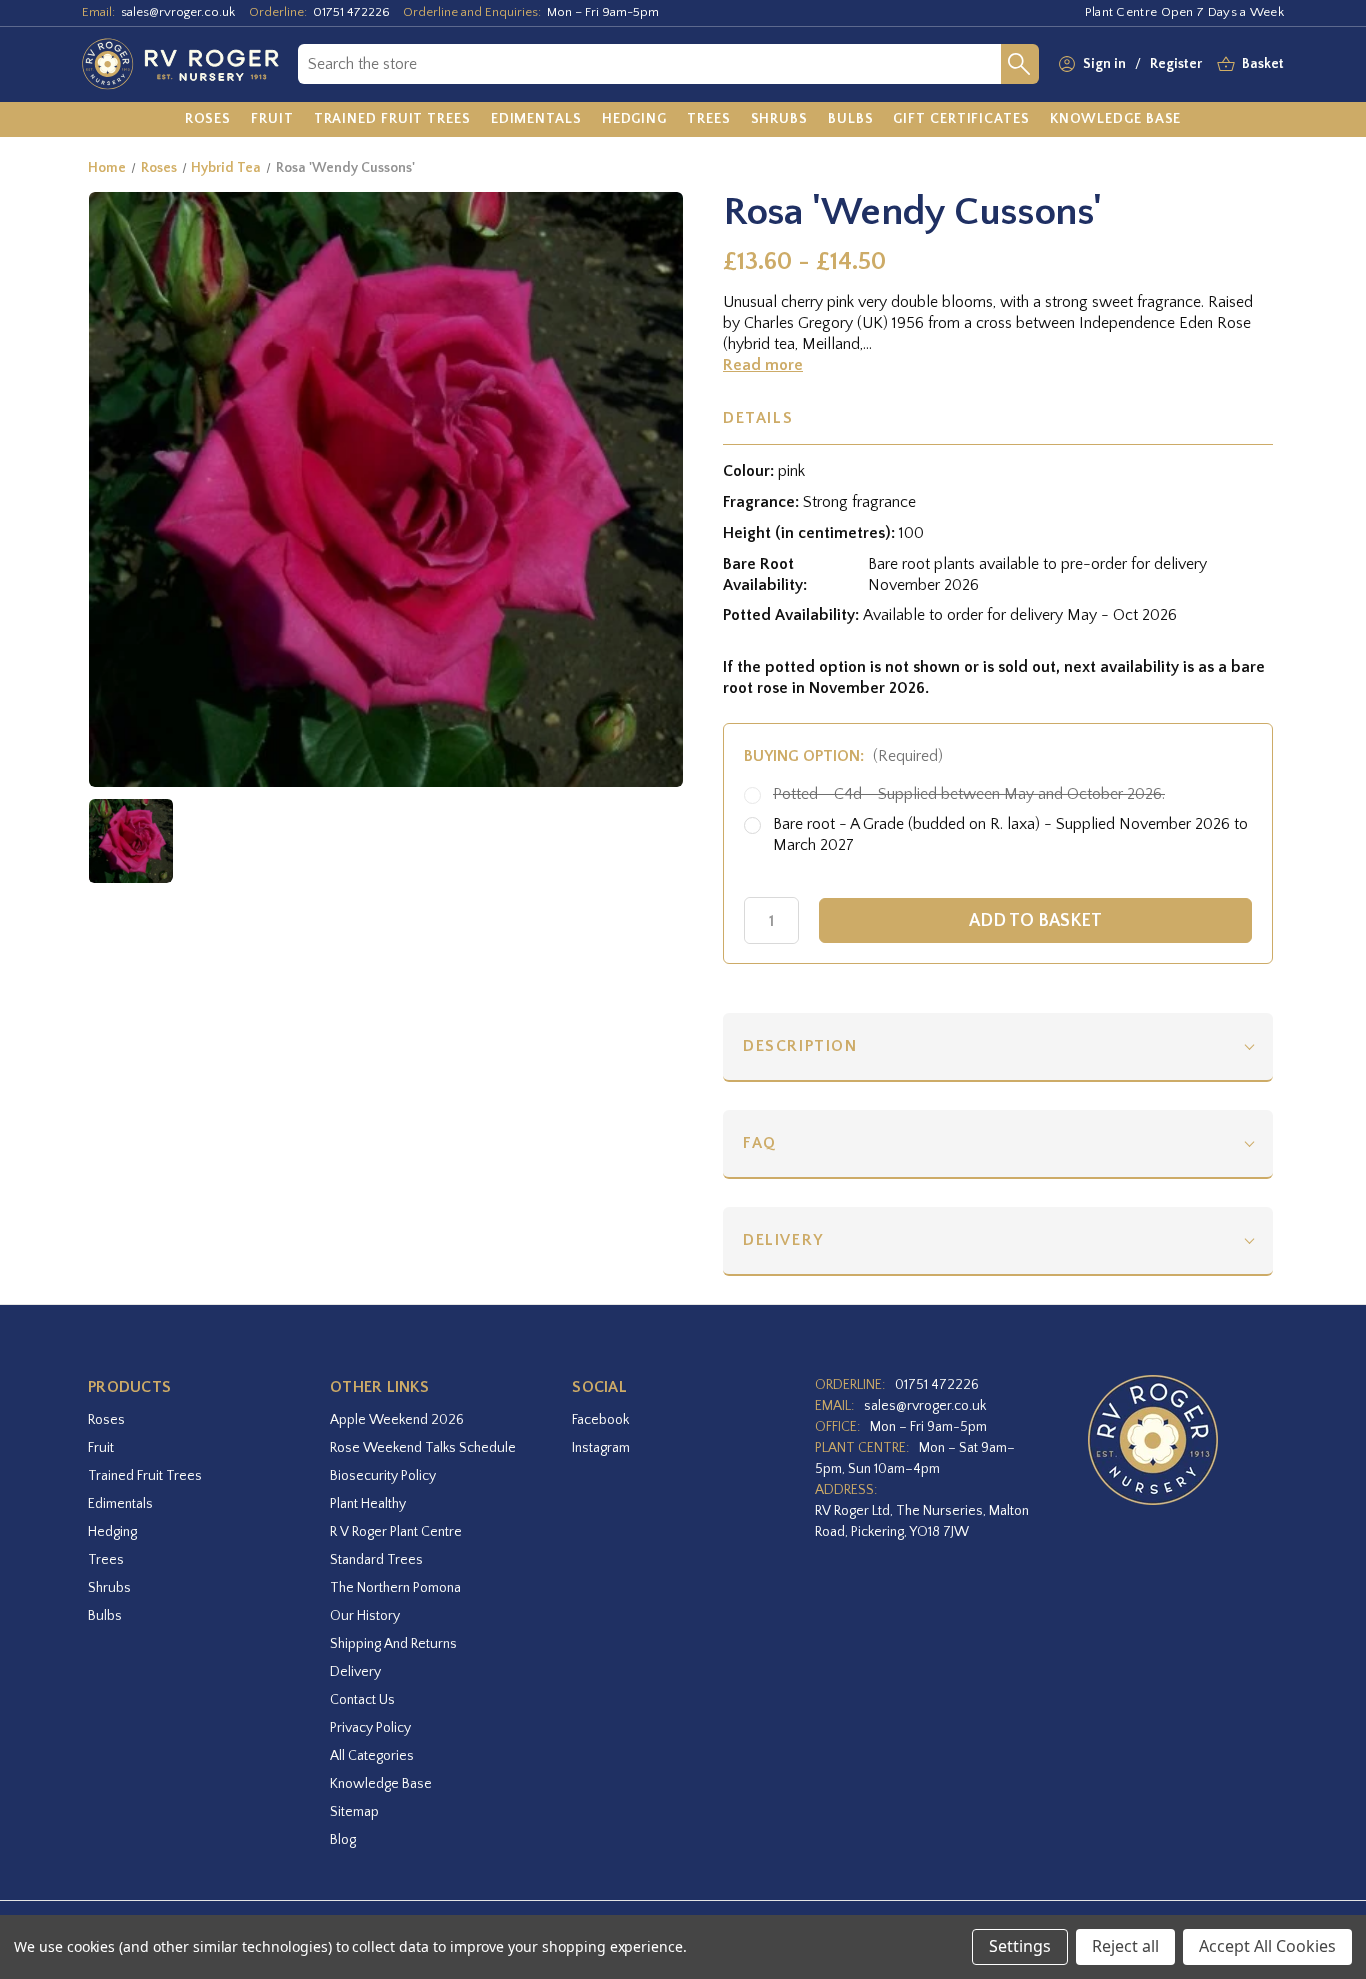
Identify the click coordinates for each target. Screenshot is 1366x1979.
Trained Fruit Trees (145, 1476)
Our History (365, 1616)
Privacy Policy (370, 1728)
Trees (106, 1560)
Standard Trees (376, 1560)
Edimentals (120, 1504)
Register (1176, 64)
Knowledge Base (381, 1784)
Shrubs (109, 1588)
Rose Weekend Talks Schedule (423, 1448)
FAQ (760, 1143)
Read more (763, 365)
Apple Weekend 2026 (397, 1420)
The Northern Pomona (395, 1588)
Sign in (1104, 64)
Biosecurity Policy (383, 1476)
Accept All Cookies (1267, 1946)
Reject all (1125, 1946)
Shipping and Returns (393, 1644)
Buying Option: (843, 756)
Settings (1020, 1946)
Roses (106, 1420)
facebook (600, 1420)
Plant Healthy (368, 1504)
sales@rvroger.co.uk (178, 12)
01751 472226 (351, 12)
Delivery (783, 1240)
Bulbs (105, 1616)
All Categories (372, 1756)
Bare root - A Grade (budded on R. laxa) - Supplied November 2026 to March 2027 (1010, 834)
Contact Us (362, 1700)
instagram (601, 1448)
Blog (343, 1840)
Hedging (112, 1532)
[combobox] (649, 64)
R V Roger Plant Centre (396, 1532)
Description (800, 1046)
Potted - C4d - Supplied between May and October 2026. (969, 794)
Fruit (101, 1448)
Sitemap (354, 1812)
